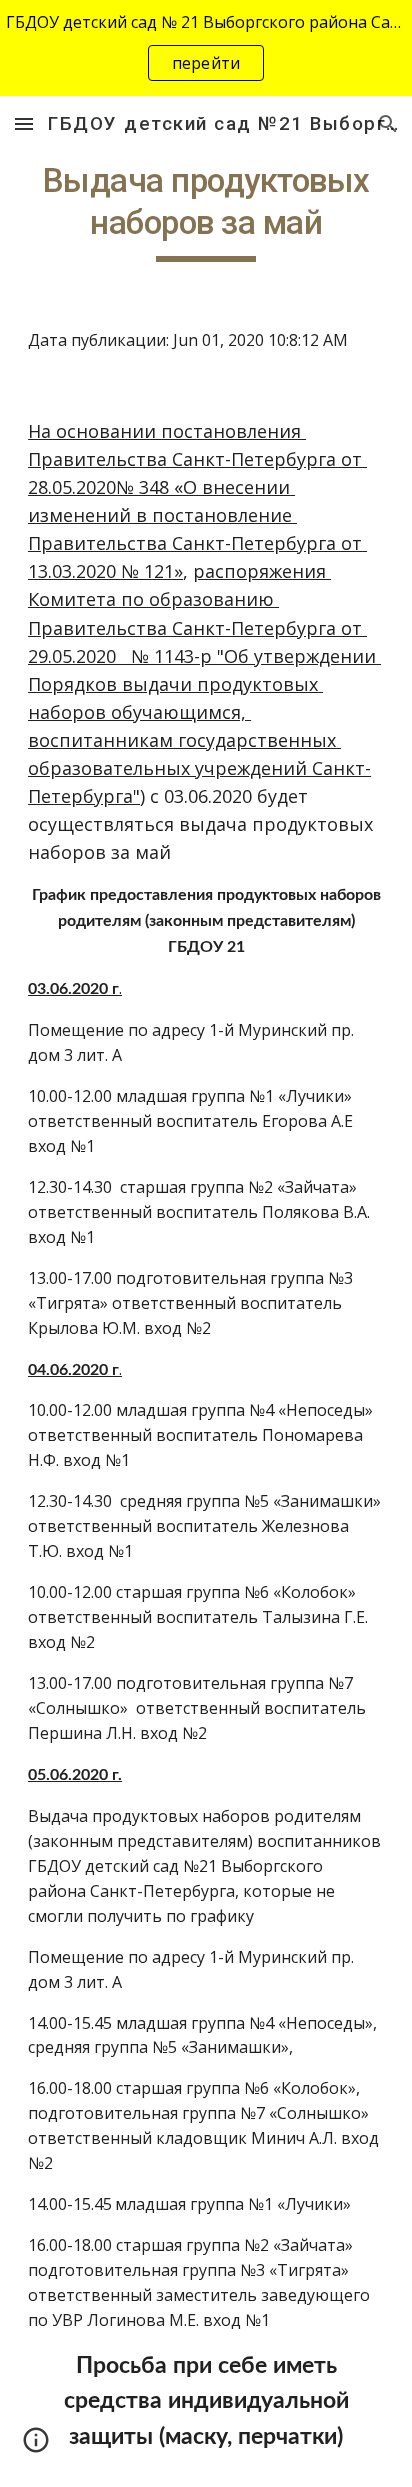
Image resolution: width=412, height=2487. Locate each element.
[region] (206, 48)
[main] (206, 211)
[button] (24, 123)
